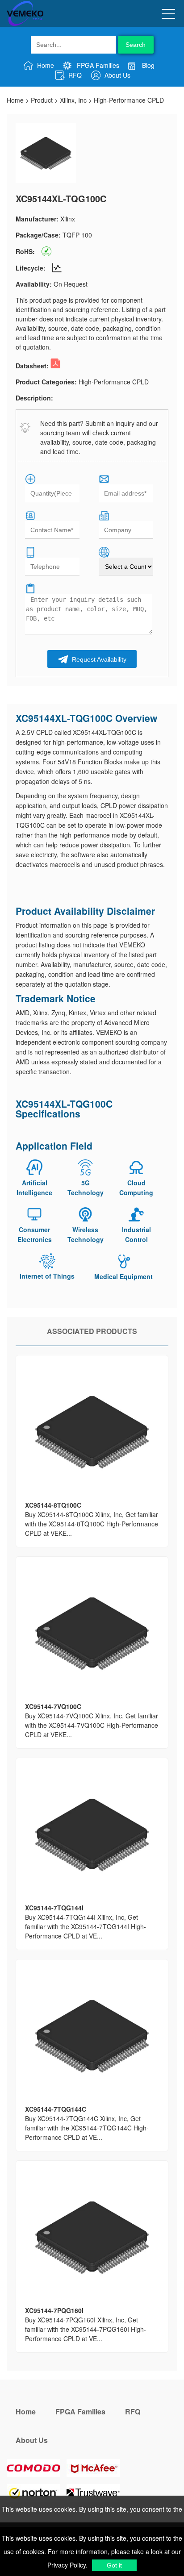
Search (136, 45)
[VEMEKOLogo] (25, 24)
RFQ (74, 75)
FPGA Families (97, 65)
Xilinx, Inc (73, 100)
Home (45, 65)
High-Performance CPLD (129, 100)
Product (42, 100)
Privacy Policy (67, 2565)
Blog (147, 65)
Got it (114, 2565)
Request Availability (98, 659)
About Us (117, 75)
